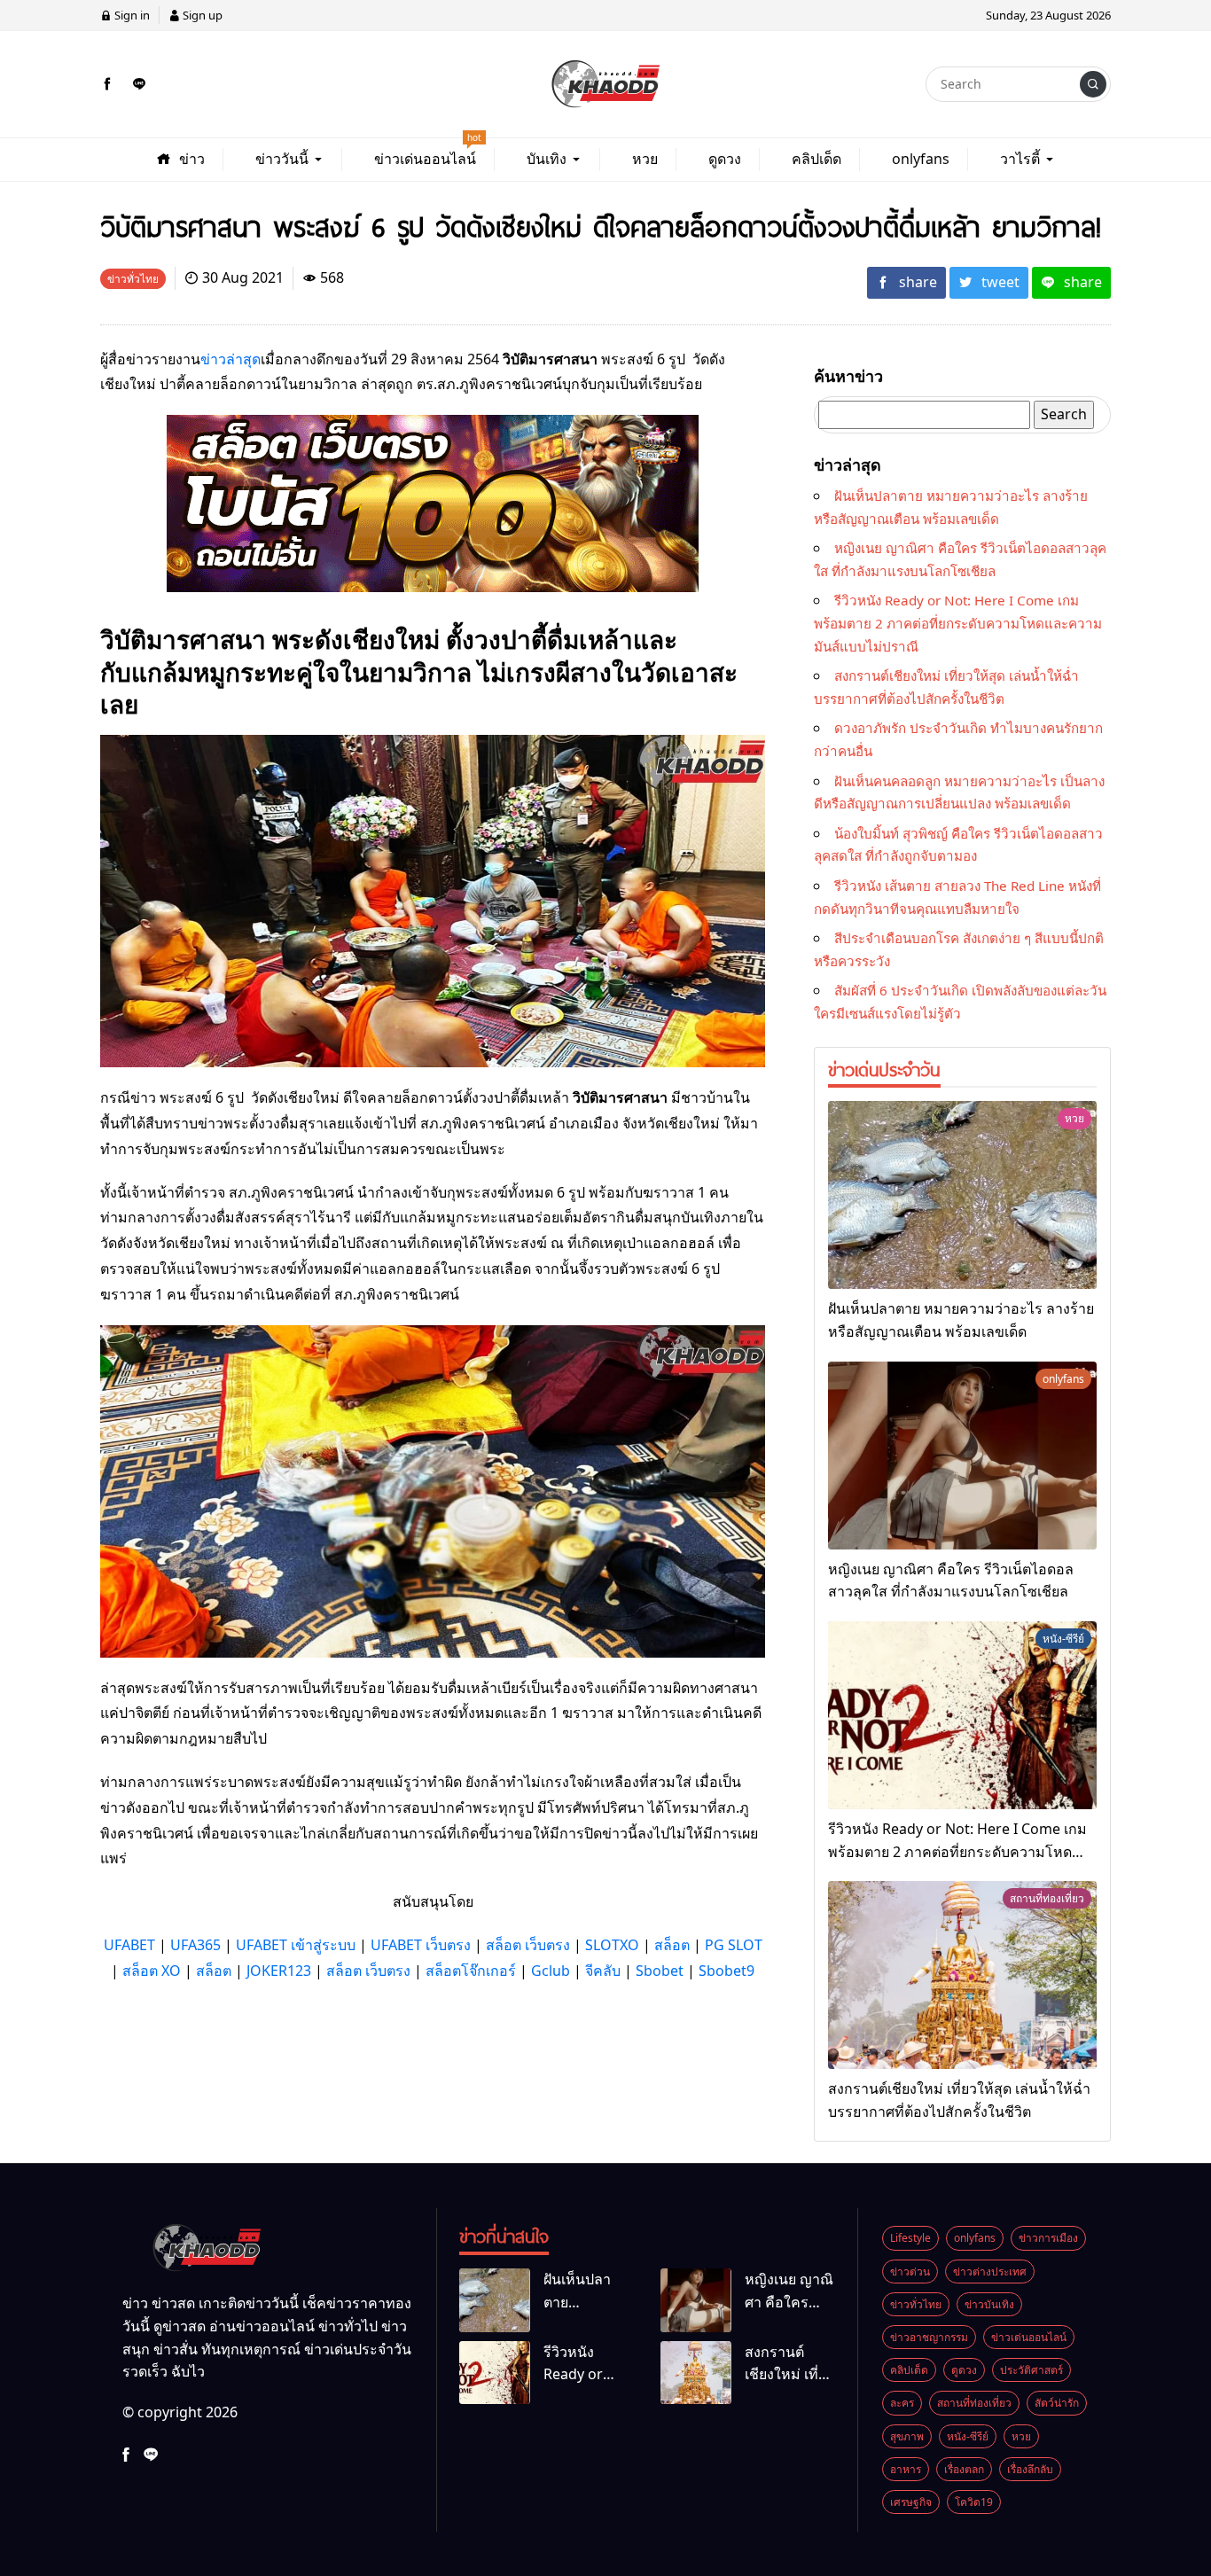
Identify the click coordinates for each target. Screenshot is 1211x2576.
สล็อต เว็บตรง (528, 1945)
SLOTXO (612, 1945)
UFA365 (195, 1945)
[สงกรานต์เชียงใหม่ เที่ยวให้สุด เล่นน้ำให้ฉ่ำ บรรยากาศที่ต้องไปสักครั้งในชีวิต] (962, 1975)
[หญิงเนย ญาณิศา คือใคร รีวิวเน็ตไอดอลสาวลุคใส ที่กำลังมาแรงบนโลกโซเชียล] (962, 1456)
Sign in (131, 15)
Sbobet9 (727, 1971)
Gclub (551, 1971)
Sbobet (660, 1971)
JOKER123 (279, 1971)
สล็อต (672, 1945)
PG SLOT (734, 1945)
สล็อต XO (152, 1971)
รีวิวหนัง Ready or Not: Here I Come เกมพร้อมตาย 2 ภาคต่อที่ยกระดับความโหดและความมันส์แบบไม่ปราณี (958, 623)
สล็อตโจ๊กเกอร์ (471, 1971)
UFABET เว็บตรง (421, 1945)
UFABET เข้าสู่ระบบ (296, 1945)
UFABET (129, 1945)
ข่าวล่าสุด (230, 359)
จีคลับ (603, 1971)
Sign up (201, 15)
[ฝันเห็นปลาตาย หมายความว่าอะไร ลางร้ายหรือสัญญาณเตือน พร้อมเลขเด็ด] (962, 1195)
